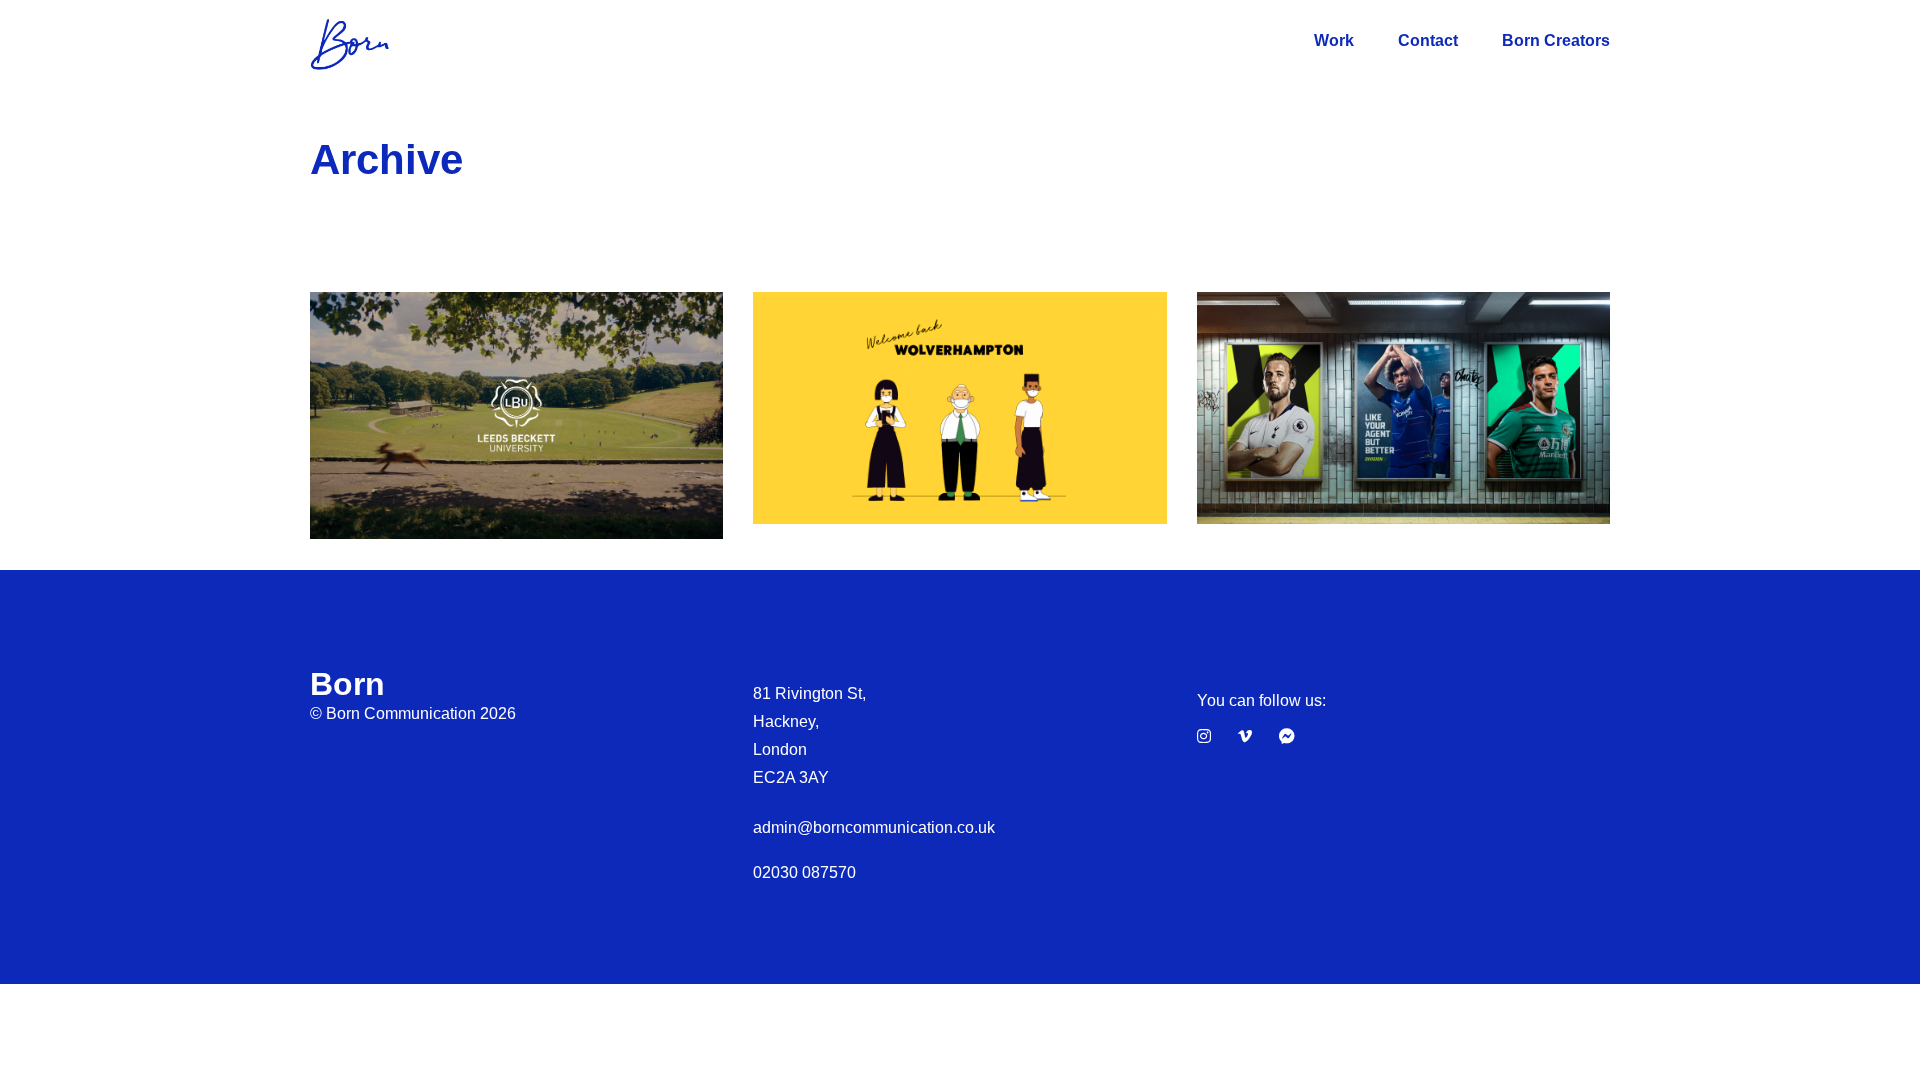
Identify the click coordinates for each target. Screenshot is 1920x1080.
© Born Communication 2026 (413, 713)
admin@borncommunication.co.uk (874, 827)
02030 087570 (804, 872)
